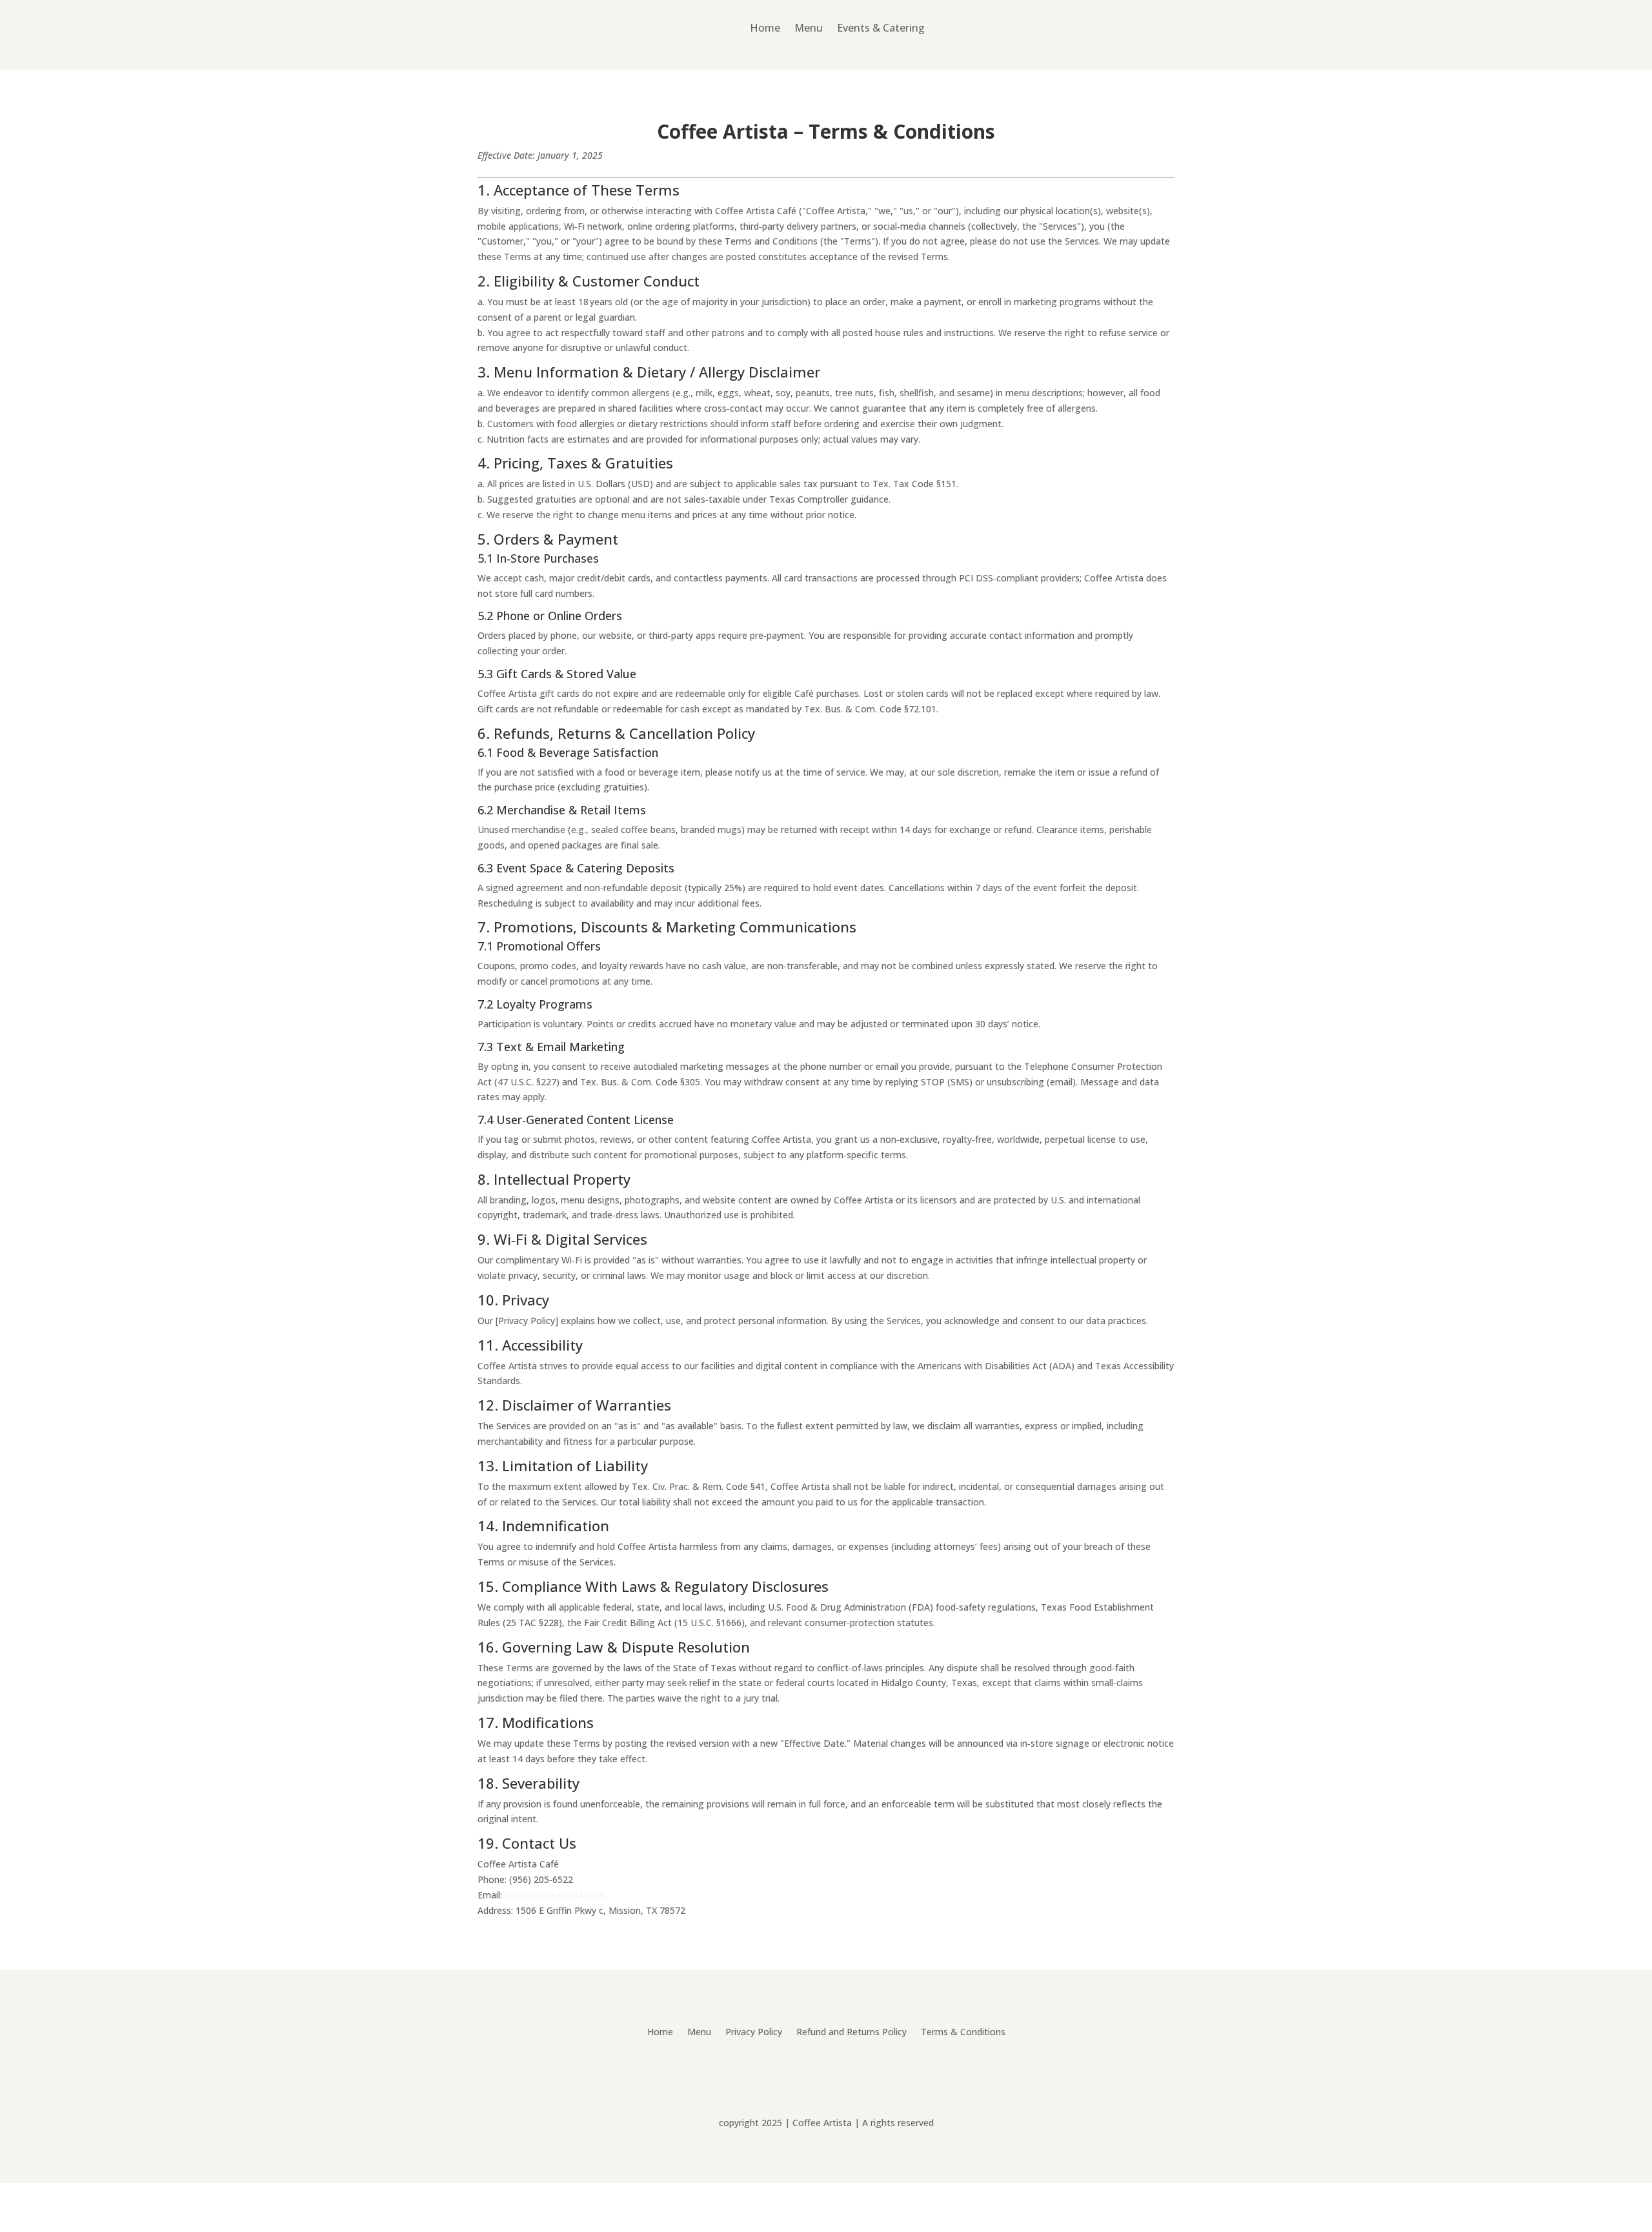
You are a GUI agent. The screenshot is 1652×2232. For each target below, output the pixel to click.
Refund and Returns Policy (851, 2033)
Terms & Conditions (963, 2033)
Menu (809, 28)
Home (765, 28)
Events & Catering (881, 28)
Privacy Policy (754, 2033)
